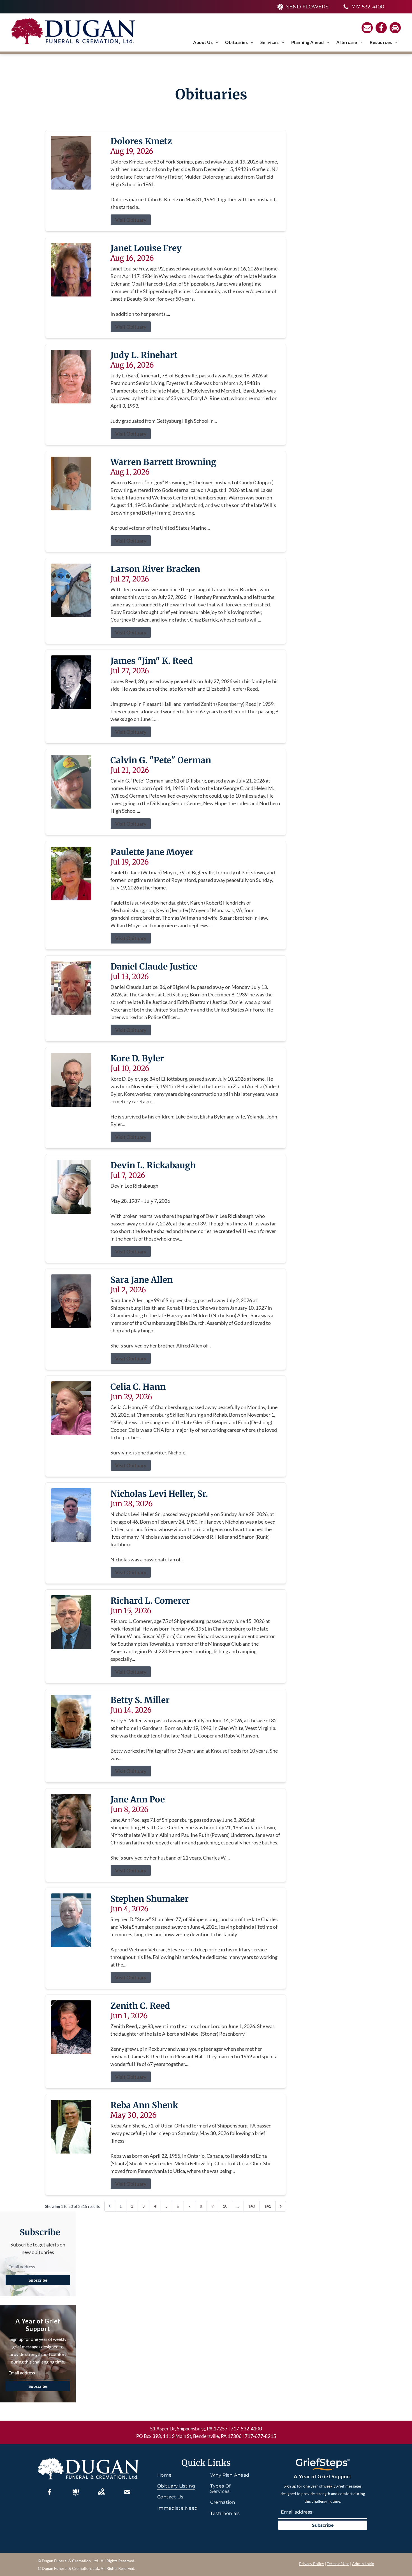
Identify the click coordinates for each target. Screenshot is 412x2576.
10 (225, 2206)
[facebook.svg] (50, 2492)
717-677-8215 (260, 2436)
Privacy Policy (312, 2564)
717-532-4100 (246, 2429)
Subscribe (38, 2280)
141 (268, 2206)
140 (252, 2206)
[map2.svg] (101, 2492)
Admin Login (363, 2564)
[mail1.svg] (127, 2492)
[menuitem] (206, 42)
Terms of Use (338, 2564)
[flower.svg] (76, 2492)
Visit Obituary (131, 220)
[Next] (281, 2206)
